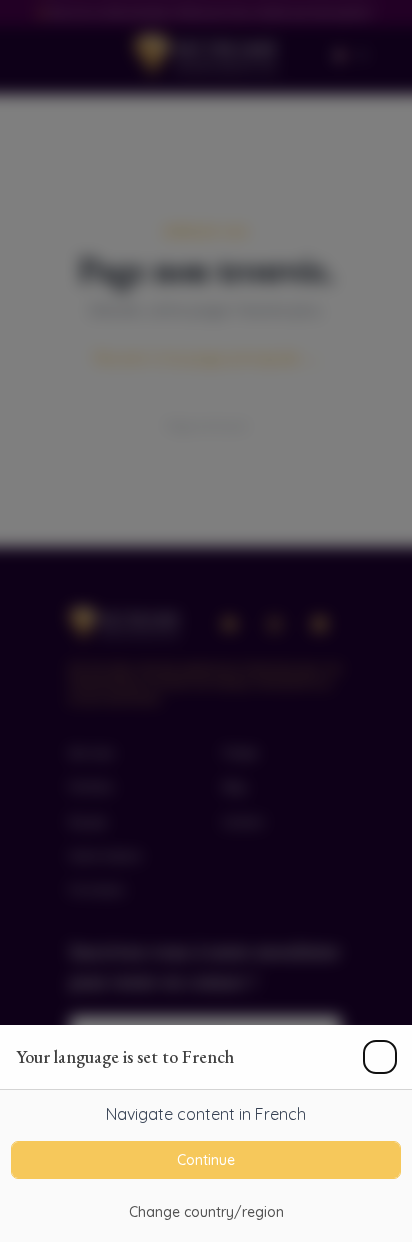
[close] (380, 1057)
